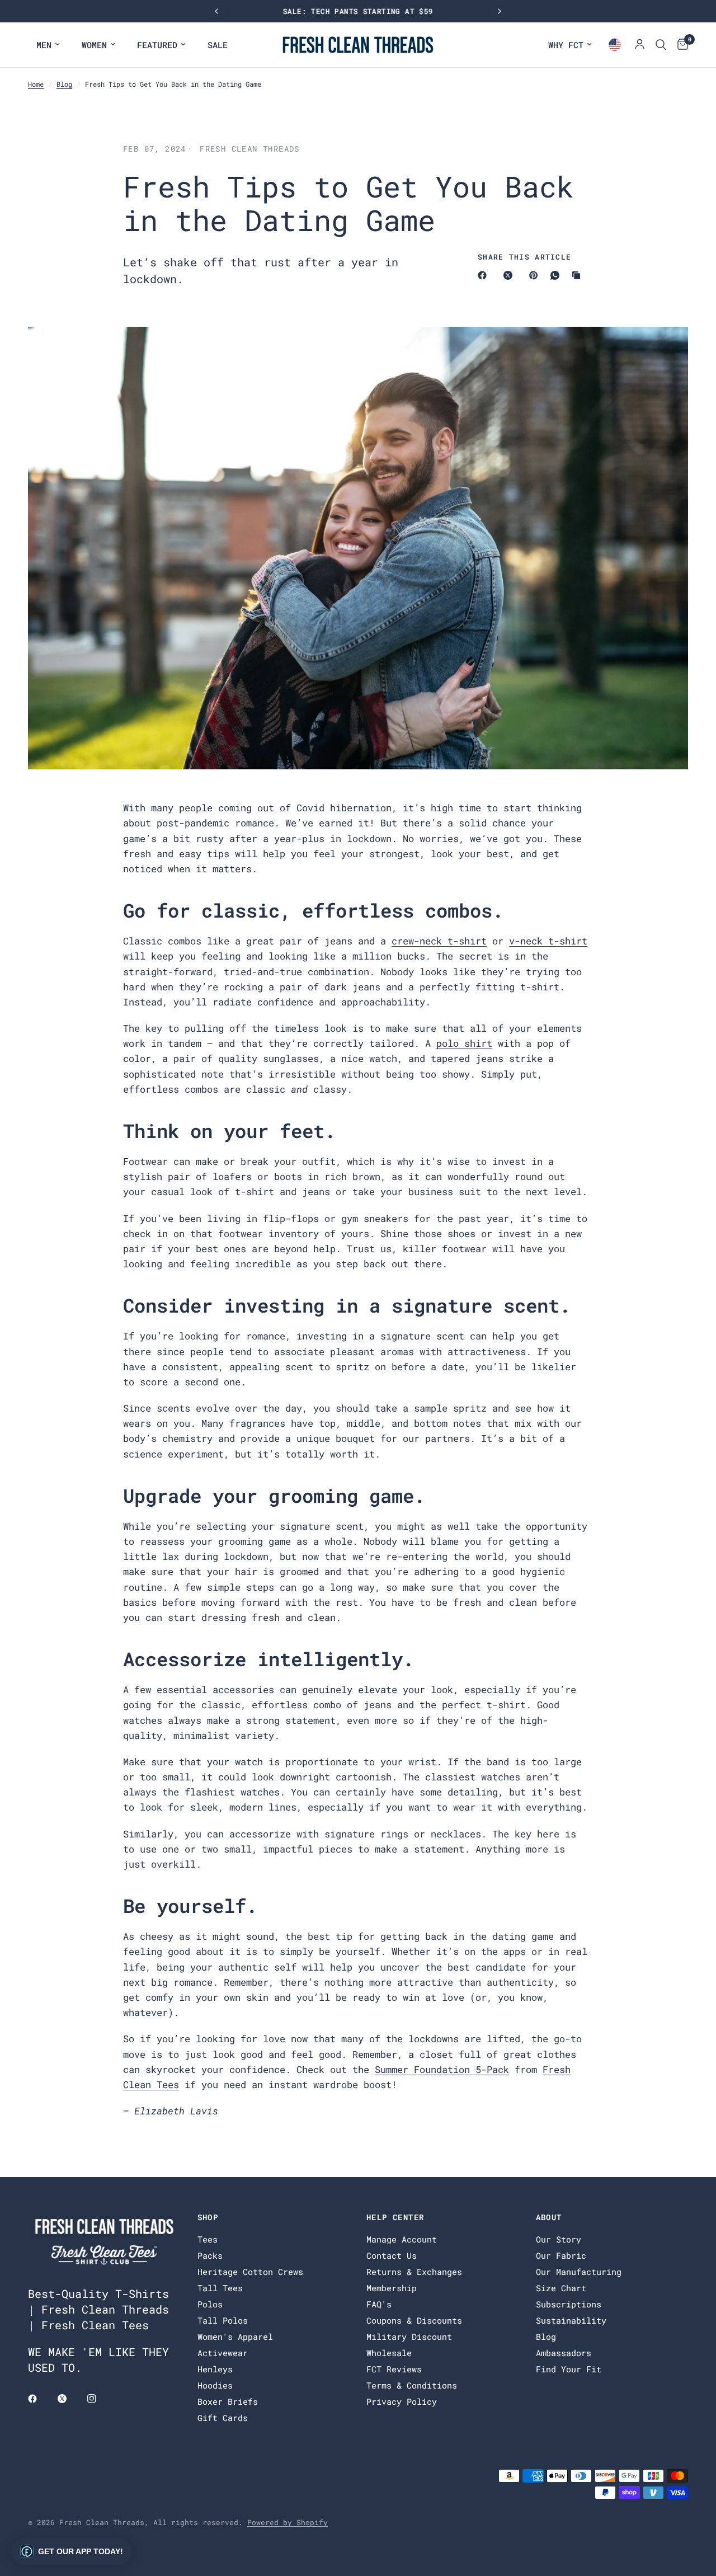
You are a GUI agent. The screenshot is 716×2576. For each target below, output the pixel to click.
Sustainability (571, 2320)
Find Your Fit (569, 2369)
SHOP (208, 2217)
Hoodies (215, 2385)
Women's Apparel (235, 2337)
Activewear (223, 2353)
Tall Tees (220, 2288)
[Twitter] (70, 2399)
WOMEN (94, 45)
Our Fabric (561, 2255)
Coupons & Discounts (414, 2320)
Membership (392, 2288)
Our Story (559, 2239)
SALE (218, 45)
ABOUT (549, 2217)
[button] (72, 2551)
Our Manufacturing (579, 2272)
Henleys (215, 2369)
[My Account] (640, 45)
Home (36, 84)
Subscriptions (569, 2304)
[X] (510, 275)
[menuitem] (48, 45)
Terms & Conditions (412, 2385)
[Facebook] (484, 275)
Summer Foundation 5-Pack (442, 2069)
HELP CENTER (395, 2217)
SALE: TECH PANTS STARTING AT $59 (358, 11)
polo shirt (464, 1043)
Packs (210, 2255)
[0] (680, 45)
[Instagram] (100, 2399)
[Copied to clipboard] (578, 275)
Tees (208, 2239)
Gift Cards (223, 2418)
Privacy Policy (402, 2401)
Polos (210, 2304)
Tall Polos (223, 2320)
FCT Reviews (394, 2369)
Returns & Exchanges (414, 2272)
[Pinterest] (536, 275)
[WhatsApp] (557, 275)
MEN (44, 45)
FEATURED (157, 45)
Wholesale (389, 2353)
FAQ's (379, 2304)
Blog (64, 84)
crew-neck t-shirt (439, 941)
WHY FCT (566, 45)
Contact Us (392, 2255)
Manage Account (402, 2239)
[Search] (661, 45)
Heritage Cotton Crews (250, 2272)
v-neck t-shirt (548, 941)
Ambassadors (564, 2353)
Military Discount (409, 2337)
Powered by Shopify (288, 2522)
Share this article (524, 257)
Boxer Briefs (228, 2401)
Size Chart (561, 2288)
